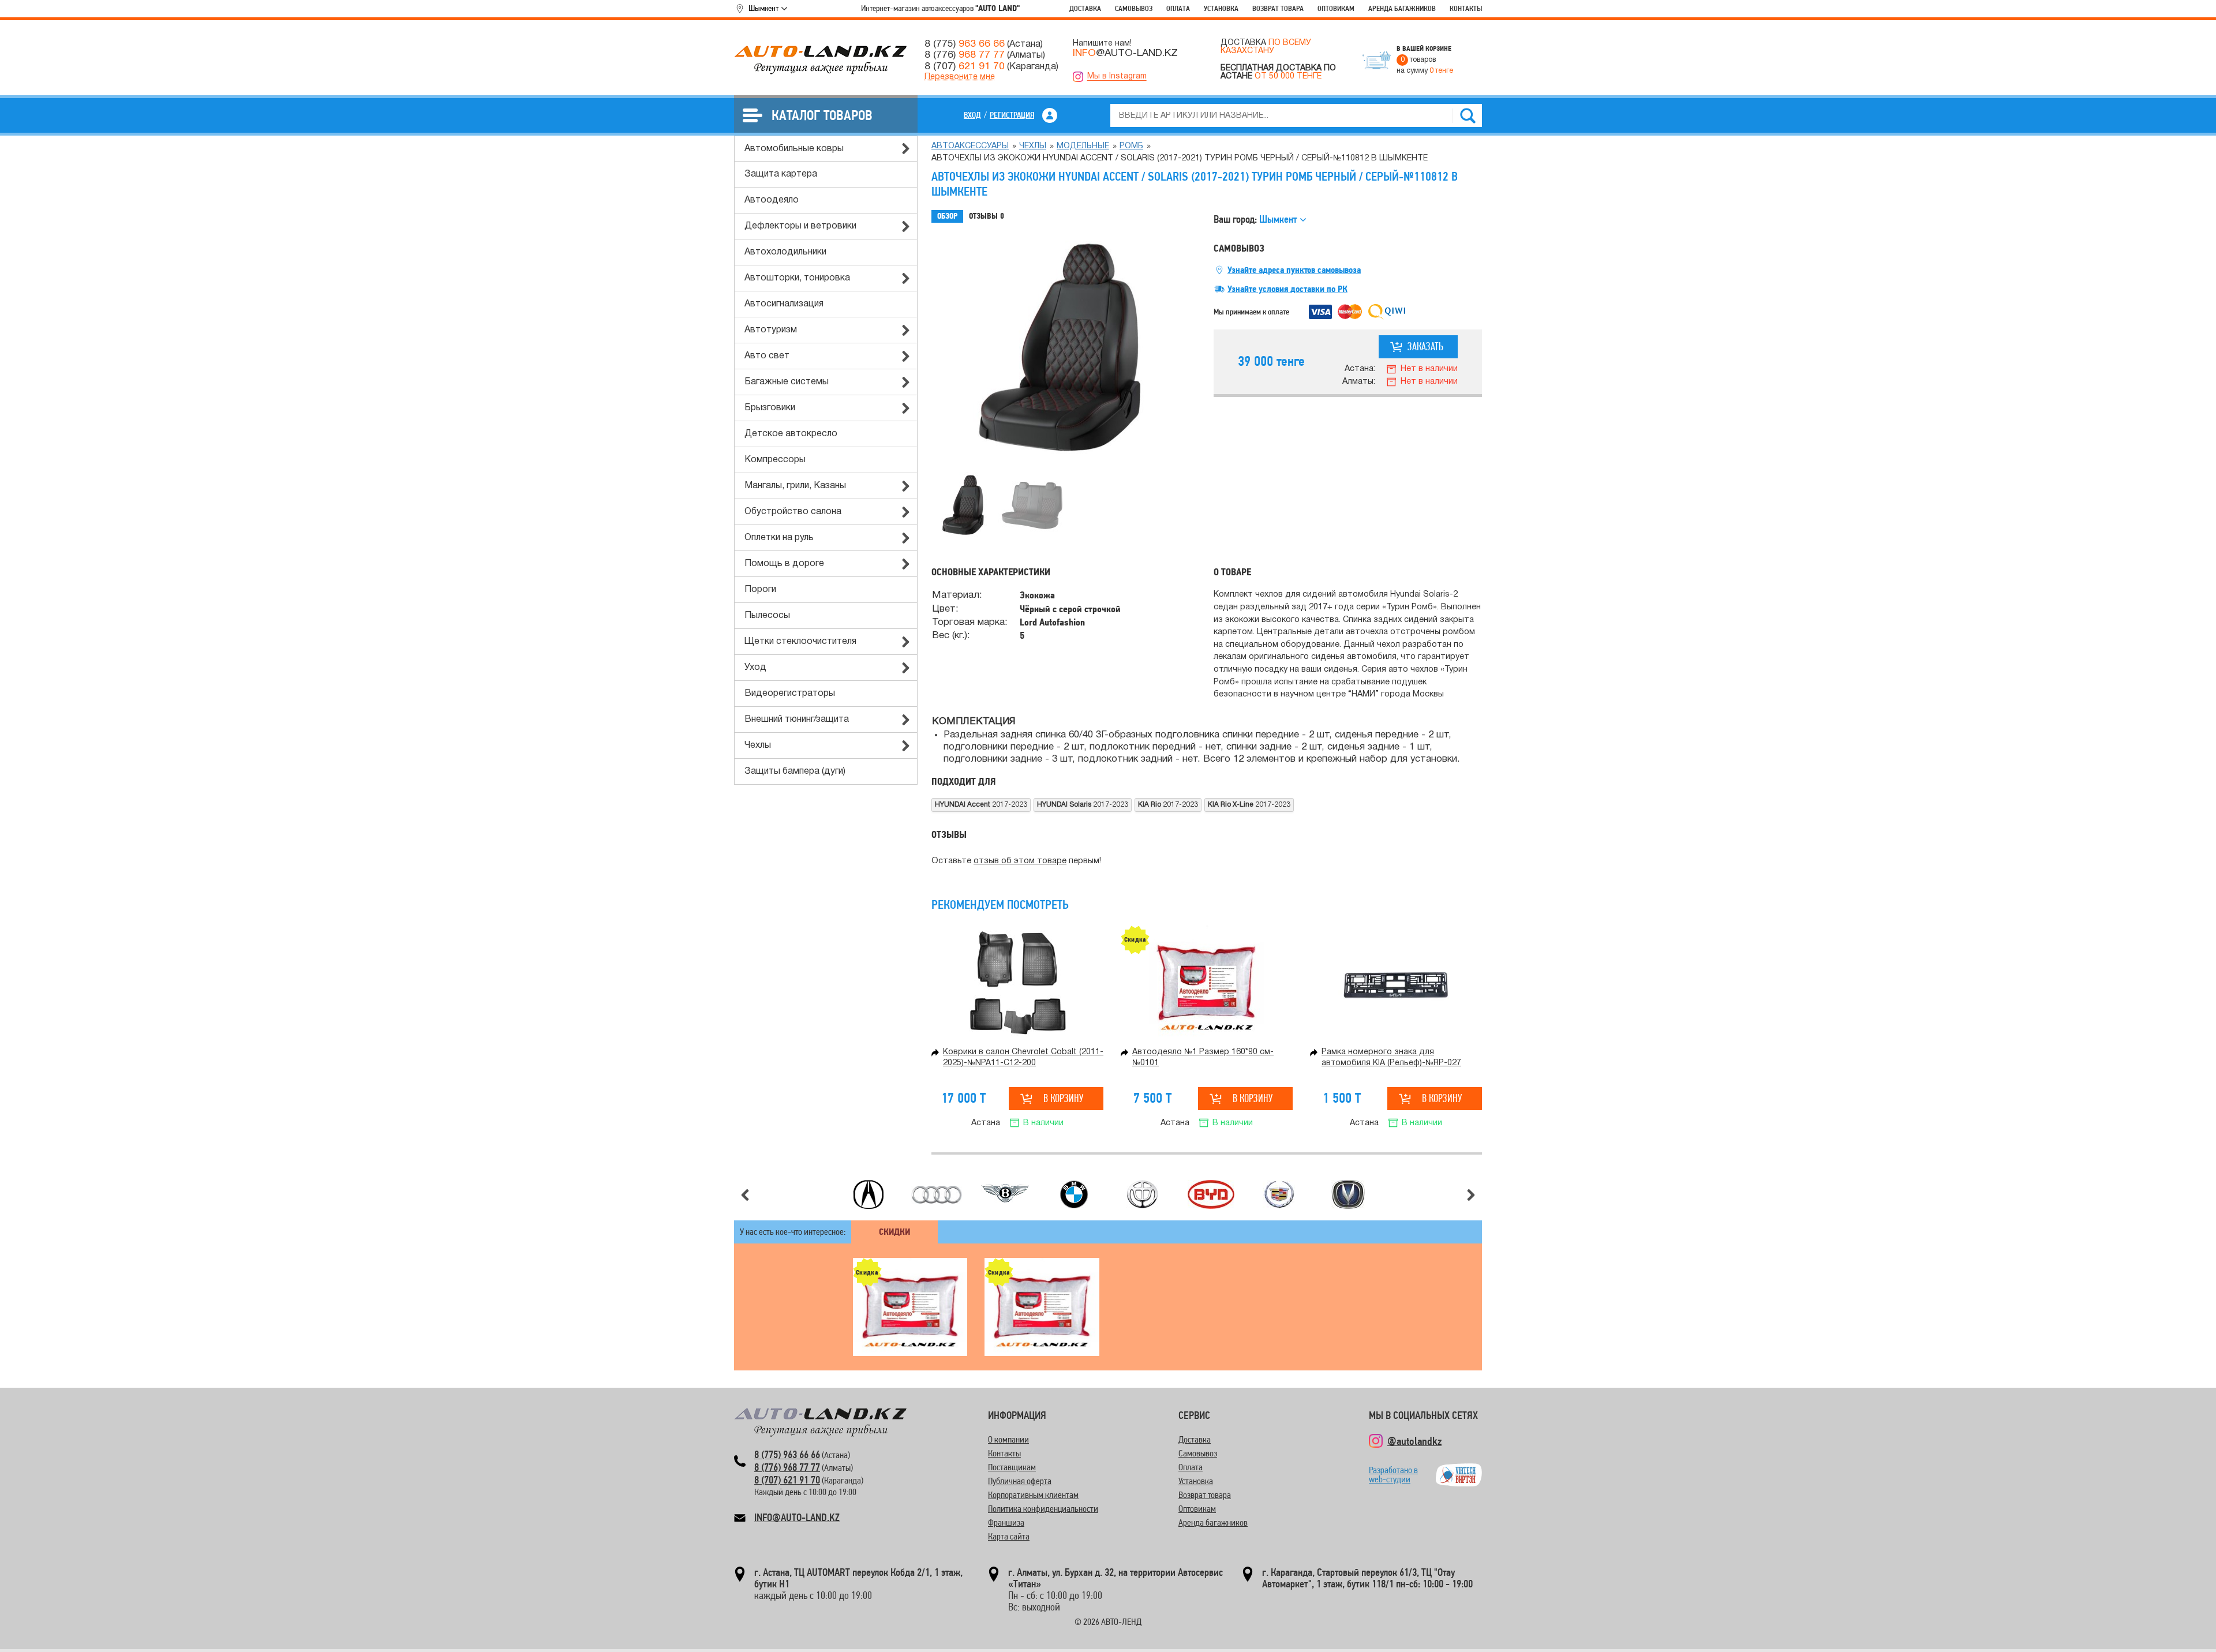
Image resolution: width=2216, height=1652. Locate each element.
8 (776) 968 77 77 (787, 1467)
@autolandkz (1414, 1441)
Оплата (1178, 8)
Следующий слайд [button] (1471, 1195)
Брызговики (770, 408)
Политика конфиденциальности (1043, 1509)
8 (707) (965, 66)
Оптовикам (1336, 8)
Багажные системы (787, 382)
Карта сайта (1009, 1536)
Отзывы (987, 216)
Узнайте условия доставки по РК (1287, 289)
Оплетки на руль (779, 538)
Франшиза (1006, 1522)
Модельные (1083, 146)
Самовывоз (1134, 8)
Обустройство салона (793, 512)
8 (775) (965, 44)
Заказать (1425, 346)
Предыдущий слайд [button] (745, 1195)
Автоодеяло (772, 200)
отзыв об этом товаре (1020, 861)
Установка (1221, 8)
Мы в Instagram (1117, 76)
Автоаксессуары (970, 146)
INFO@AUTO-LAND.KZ (797, 1517)
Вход (972, 115)
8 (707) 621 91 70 (787, 1480)
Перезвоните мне (960, 77)
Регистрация (1012, 115)
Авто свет (767, 356)
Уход (755, 668)
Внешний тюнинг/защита (797, 720)
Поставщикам (1012, 1467)
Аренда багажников (1402, 8)
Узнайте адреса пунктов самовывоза (1294, 270)
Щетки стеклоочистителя (800, 642)
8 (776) (965, 55)
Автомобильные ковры (794, 149)
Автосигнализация (784, 304)
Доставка (1085, 8)
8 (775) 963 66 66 (787, 1454)
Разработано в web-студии (1393, 1475)
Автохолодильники (785, 252)
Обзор (947, 216)
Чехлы (758, 746)
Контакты (1466, 8)
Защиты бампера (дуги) (795, 771)
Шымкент (763, 8)
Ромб (1131, 146)
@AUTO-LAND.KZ (1125, 53)
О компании (1008, 1439)
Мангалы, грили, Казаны (795, 486)
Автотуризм (771, 330)
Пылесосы (767, 616)
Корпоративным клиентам (1033, 1495)
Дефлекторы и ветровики (800, 226)
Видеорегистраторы (790, 694)
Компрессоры (775, 460)
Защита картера (781, 174)
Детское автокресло (791, 434)
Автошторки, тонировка (797, 278)
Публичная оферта (1020, 1481)
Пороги (760, 590)
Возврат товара (1278, 8)
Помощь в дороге (784, 564)
